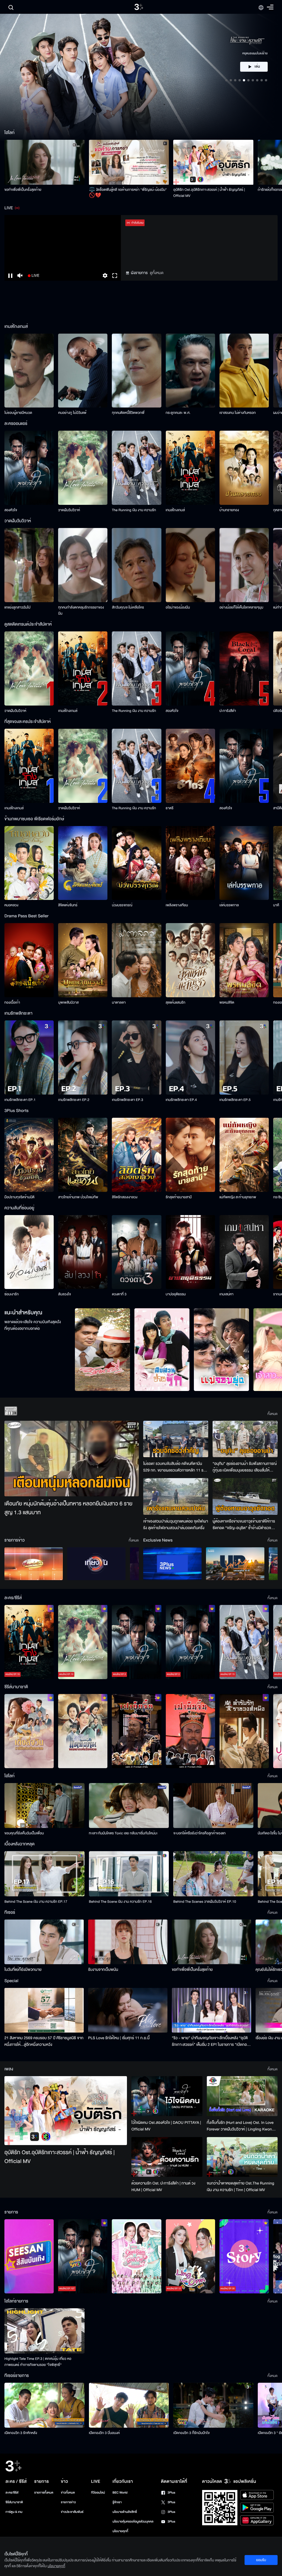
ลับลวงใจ (64, 1294)
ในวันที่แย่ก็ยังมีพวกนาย (23, 1970)
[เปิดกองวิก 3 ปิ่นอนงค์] (129, 2405)
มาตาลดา (119, 1002)
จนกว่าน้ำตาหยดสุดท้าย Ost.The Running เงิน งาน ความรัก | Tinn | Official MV (241, 2187)
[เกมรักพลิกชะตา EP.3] (136, 1058)
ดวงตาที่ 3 (119, 1294)
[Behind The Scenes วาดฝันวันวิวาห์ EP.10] (213, 1874)
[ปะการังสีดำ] (244, 668)
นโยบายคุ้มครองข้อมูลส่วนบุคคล (133, 2522)
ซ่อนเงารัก (12, 1294)
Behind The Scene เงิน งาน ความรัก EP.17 (36, 1902)
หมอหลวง (11, 905)
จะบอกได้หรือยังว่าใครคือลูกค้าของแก (199, 1833)
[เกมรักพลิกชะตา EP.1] (29, 1058)
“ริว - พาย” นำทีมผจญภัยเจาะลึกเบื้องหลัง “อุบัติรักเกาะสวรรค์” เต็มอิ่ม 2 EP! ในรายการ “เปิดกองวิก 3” (210, 2041)
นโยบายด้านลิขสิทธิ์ (125, 2512)
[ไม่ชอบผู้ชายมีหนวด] (29, 371)
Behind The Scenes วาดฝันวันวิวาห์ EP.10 (205, 1902)
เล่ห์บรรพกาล (229, 905)
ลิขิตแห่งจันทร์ (68, 905)
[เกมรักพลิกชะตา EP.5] (244, 1058)
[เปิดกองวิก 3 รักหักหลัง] (44, 2405)
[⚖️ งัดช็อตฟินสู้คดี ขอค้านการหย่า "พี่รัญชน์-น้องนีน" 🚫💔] (129, 162)
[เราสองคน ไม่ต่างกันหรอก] (244, 371)
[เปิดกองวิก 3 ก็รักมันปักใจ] (213, 2405)
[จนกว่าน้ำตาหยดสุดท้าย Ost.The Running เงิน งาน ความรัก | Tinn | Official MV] (242, 2157)
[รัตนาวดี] (102, 1350)
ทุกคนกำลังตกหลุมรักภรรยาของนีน (81, 610)
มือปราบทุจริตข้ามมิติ (19, 1197)
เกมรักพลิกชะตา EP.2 (74, 1100)
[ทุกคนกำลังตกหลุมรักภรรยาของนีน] (83, 565)
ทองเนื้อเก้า (12, 1002)
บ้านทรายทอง (229, 510)
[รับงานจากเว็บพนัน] (128, 1942)
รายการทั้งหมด (44, 2493)
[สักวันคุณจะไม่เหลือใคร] (136, 565)
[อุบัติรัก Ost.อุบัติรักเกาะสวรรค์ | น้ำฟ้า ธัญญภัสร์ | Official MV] (213, 162)
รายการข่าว (68, 2502)
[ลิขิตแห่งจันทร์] (83, 863)
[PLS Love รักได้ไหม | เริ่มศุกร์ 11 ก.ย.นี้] (128, 2010)
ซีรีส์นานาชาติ (14, 2502)
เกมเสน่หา (227, 1294)
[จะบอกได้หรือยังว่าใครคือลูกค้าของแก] (213, 1806)
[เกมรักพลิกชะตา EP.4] (190, 1058)
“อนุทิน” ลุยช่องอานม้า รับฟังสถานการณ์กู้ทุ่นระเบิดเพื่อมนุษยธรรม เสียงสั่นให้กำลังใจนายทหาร (245, 1467)
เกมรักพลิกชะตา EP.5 (235, 1100)
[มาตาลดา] (136, 960)
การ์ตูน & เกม (14, 2512)
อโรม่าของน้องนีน (178, 607)
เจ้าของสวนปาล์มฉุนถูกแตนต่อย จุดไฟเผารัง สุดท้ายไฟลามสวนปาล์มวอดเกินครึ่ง (176, 1525)
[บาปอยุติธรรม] (190, 1252)
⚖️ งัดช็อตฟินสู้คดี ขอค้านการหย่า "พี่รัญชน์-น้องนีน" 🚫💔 (128, 193)
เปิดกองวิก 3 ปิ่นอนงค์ (105, 2433)
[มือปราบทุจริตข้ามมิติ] (29, 1155)
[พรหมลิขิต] (244, 960)
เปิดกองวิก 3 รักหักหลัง (21, 2433)
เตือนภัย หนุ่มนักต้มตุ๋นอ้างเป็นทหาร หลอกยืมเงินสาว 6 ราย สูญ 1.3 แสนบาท (68, 1508)
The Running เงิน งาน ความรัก (134, 510)
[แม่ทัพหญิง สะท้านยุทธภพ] (244, 1155)
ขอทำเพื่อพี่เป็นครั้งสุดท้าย (23, 190)
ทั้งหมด (272, 1414)
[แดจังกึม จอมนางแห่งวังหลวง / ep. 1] (83, 1731)
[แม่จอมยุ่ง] (221, 1350)
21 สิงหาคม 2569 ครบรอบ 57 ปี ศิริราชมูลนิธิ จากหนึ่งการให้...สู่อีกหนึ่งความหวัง (44, 2041)
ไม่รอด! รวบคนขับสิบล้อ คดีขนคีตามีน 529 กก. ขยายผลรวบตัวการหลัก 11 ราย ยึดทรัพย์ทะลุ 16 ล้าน (175, 1467)
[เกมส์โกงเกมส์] (190, 468)
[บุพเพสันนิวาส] (83, 960)
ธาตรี (170, 808)
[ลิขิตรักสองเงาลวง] (136, 1155)
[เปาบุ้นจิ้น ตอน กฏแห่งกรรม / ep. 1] (190, 1731)
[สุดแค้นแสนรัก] (190, 960)
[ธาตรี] (190, 766)
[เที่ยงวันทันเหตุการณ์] (96, 1564)
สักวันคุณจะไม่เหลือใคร (128, 607)
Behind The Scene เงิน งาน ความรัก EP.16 (120, 1902)
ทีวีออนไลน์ (98, 2493)
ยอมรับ (261, 2560)
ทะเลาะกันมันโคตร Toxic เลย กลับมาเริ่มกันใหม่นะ (123, 1833)
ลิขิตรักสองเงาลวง (125, 1197)
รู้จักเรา (117, 2502)
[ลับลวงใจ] (83, 1252)
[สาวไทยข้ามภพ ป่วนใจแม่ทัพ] (83, 1155)
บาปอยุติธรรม (176, 1294)
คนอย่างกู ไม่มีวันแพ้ (72, 413)
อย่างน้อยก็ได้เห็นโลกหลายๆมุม (241, 607)
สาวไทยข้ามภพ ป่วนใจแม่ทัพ (78, 1197)
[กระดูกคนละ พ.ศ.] (190, 371)
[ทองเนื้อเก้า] (29, 960)
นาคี (276, 905)
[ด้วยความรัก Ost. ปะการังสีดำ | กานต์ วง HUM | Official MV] (167, 2157)
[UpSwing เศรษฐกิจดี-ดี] (235, 1564)
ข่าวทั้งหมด (68, 2493)
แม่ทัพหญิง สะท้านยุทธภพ (238, 1197)
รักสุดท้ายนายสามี (179, 1197)
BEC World (120, 2493)
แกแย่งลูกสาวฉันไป (17, 607)
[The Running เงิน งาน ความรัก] (136, 468)
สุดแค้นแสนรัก (176, 1002)
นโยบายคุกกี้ (120, 2531)
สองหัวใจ (11, 510)
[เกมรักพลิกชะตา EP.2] (83, 1058)
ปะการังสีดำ (228, 711)
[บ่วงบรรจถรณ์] (136, 863)
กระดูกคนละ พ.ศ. (178, 413)
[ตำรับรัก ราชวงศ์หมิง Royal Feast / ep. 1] (244, 1731)
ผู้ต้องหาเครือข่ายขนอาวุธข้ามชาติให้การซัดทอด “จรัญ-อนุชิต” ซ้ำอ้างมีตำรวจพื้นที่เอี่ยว (244, 1525)
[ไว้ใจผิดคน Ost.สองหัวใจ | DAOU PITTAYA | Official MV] (167, 2096)
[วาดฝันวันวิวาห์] (83, 468)
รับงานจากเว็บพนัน (103, 1970)
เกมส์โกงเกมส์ (175, 510)
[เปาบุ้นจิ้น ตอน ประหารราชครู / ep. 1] (136, 1731)
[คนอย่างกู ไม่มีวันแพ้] (83, 371)
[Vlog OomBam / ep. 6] (136, 2256)
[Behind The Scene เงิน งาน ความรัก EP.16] (129, 1874)
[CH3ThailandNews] (172, 1564)
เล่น (257, 67)
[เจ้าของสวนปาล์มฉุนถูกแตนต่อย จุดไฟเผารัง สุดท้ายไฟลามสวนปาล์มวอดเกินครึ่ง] (176, 1496)
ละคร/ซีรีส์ (12, 2493)
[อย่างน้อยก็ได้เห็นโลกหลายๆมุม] (244, 565)
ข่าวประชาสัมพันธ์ (72, 2512)
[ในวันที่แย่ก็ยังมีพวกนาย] (44, 1942)
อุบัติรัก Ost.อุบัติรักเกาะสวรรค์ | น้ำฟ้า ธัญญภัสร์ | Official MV (209, 193)
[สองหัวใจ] (29, 468)
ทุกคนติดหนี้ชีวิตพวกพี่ (128, 413)
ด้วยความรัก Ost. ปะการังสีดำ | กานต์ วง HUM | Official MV (163, 2187)
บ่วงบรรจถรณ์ (122, 905)
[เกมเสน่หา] (244, 1252)
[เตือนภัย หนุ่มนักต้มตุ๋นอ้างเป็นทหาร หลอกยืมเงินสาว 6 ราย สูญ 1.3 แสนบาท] (72, 1459)
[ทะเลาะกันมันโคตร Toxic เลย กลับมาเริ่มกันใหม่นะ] (129, 1806)
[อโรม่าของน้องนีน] (190, 565)
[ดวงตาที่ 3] (136, 1252)
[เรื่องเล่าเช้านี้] (34, 1564)
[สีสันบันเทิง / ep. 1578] (29, 2256)
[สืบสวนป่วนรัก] (162, 1350)
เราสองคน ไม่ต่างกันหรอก (238, 413)
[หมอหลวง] (29, 863)
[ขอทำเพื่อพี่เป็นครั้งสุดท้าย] (44, 162)
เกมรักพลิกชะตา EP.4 (181, 1100)
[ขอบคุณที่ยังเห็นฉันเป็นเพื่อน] (44, 1806)
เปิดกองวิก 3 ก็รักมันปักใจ (191, 2433)
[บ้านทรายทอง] (244, 468)
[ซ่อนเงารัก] (29, 1252)
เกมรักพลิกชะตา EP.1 (20, 1100)
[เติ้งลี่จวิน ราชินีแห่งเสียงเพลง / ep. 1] (29, 1731)
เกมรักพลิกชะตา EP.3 (127, 1100)
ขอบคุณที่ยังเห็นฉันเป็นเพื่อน (24, 1833)
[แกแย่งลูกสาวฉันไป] (29, 565)
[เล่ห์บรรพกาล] (244, 863)
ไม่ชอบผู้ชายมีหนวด (18, 413)
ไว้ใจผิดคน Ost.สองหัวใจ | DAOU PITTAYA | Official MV (166, 2126)
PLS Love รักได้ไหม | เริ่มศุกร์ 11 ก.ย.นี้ (119, 2038)
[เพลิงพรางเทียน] (190, 863)
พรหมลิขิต (227, 1002)
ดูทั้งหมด (157, 273)
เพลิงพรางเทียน (177, 905)
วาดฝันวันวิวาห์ (69, 510)
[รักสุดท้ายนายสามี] (190, 1155)
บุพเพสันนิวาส (68, 1002)
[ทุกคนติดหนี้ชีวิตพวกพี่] (136, 371)
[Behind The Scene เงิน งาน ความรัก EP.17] (44, 1874)
